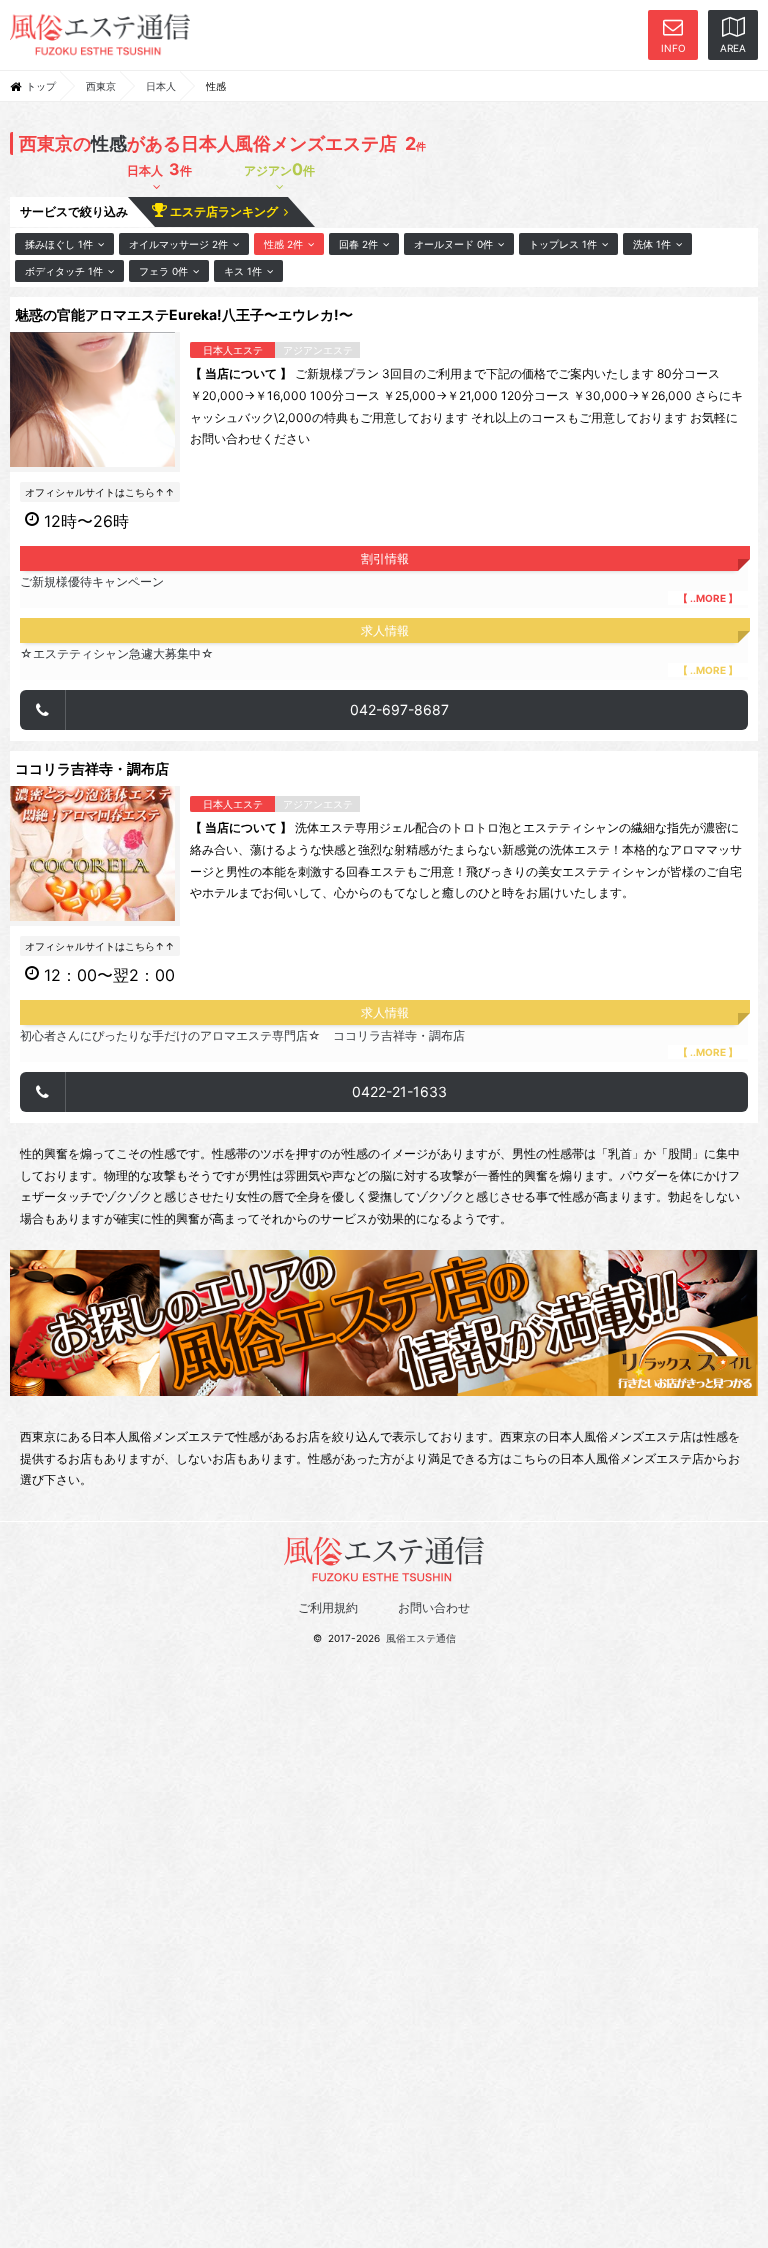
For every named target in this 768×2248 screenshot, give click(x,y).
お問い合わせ (434, 1607)
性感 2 (283, 244)
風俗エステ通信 (421, 1638)
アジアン (279, 169)
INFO (673, 48)
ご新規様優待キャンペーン (379, 589)
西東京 (101, 86)
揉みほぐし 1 (59, 244)
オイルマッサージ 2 (178, 244)
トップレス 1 (563, 244)
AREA (733, 48)
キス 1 (243, 271)
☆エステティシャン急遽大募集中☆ (379, 661)
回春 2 (358, 244)
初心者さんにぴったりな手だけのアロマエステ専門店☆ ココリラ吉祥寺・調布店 (379, 1043)
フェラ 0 (163, 271)
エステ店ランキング (225, 211)
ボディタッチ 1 (64, 271)
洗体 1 (652, 244)
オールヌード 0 (453, 244)
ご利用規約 (328, 1607)
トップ (41, 86)
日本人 (161, 86)
